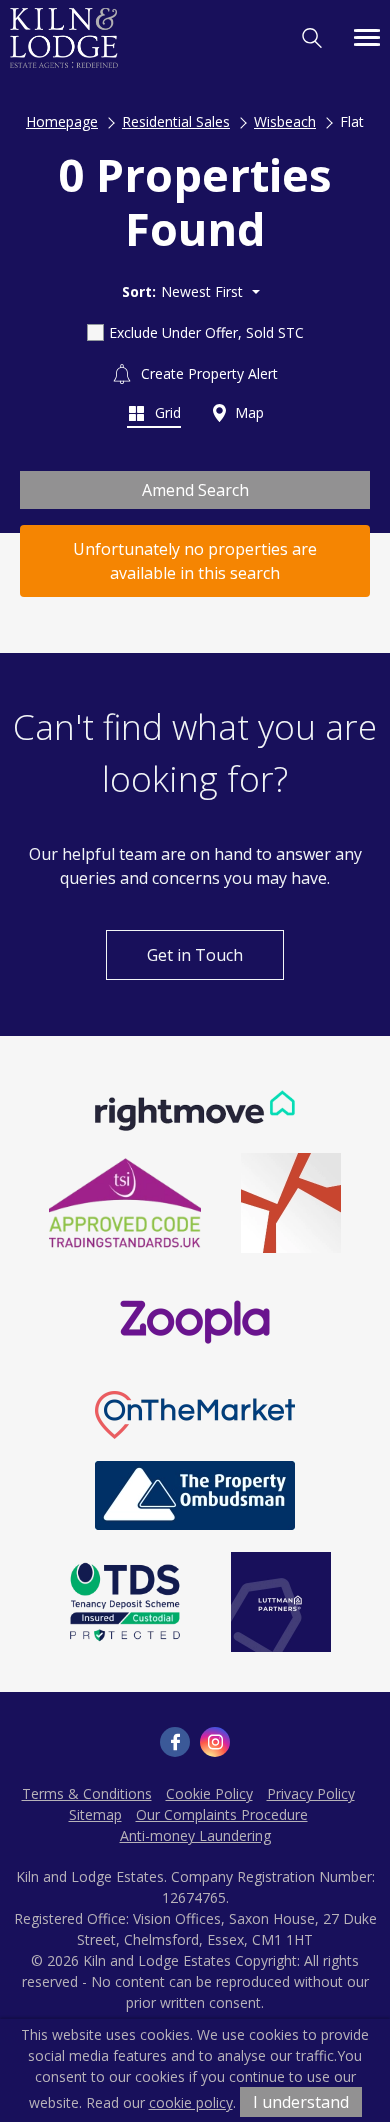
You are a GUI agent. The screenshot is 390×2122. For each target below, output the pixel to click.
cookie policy (191, 2102)
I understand (301, 2102)
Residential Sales (176, 121)
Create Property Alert (207, 373)
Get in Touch (195, 955)
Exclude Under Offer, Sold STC (206, 332)
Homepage (62, 121)
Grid (166, 412)
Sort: (139, 291)
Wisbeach (285, 121)
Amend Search (195, 490)
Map (247, 412)
